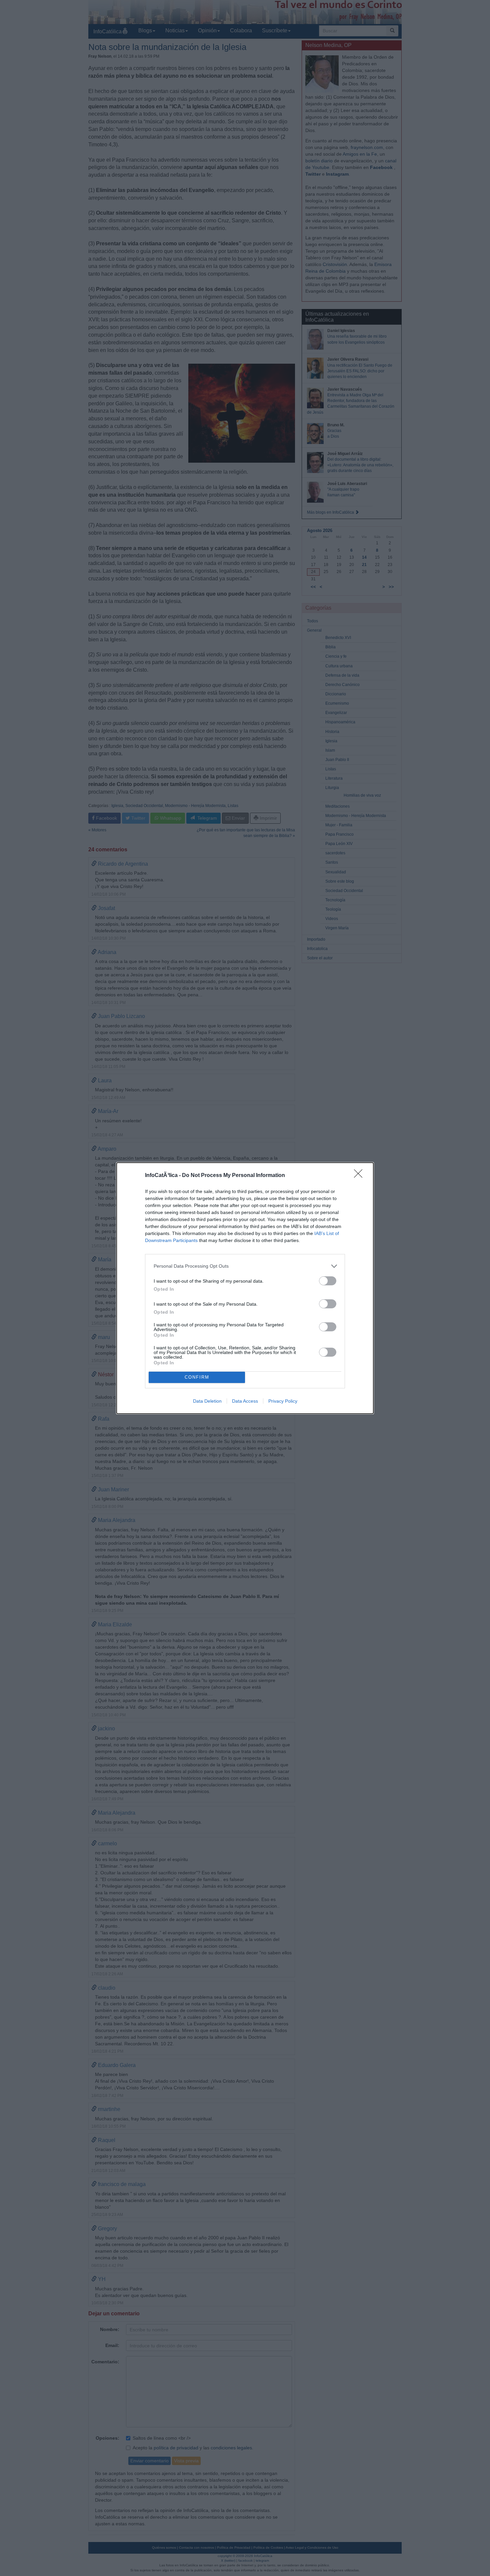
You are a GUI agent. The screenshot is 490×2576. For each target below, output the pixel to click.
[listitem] (245, 1266)
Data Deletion (207, 1401)
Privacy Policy (283, 1401)
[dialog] (245, 1288)
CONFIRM (197, 1377)
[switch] (328, 1281)
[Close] (360, 1176)
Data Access (245, 1401)
